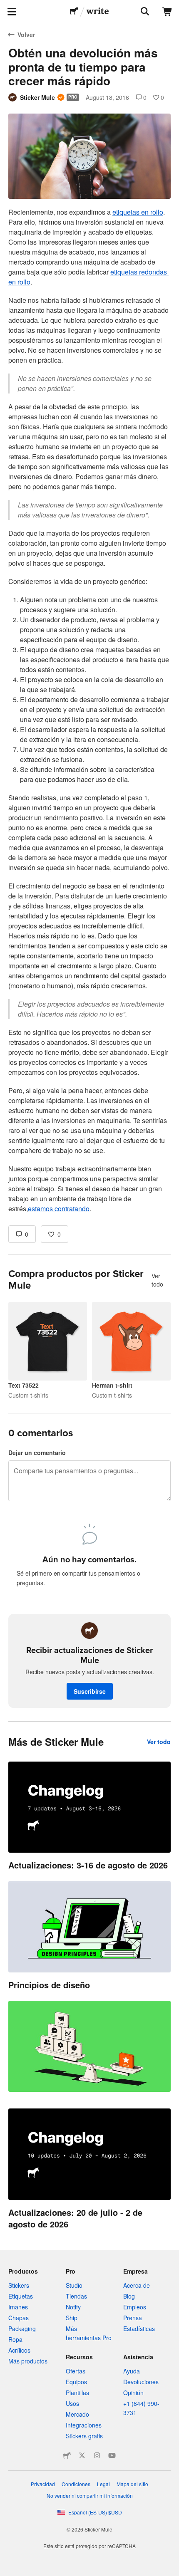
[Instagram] (97, 2455)
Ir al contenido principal (6, 6)
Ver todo (157, 1280)
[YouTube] (112, 2455)
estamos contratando (59, 1209)
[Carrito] (167, 12)
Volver (26, 35)
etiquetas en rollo (138, 212)
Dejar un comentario (37, 1453)
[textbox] (89, 710)
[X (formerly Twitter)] (82, 2455)
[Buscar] (144, 12)
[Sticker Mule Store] (67, 2455)
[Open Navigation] (12, 12)
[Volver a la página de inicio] (74, 12)
